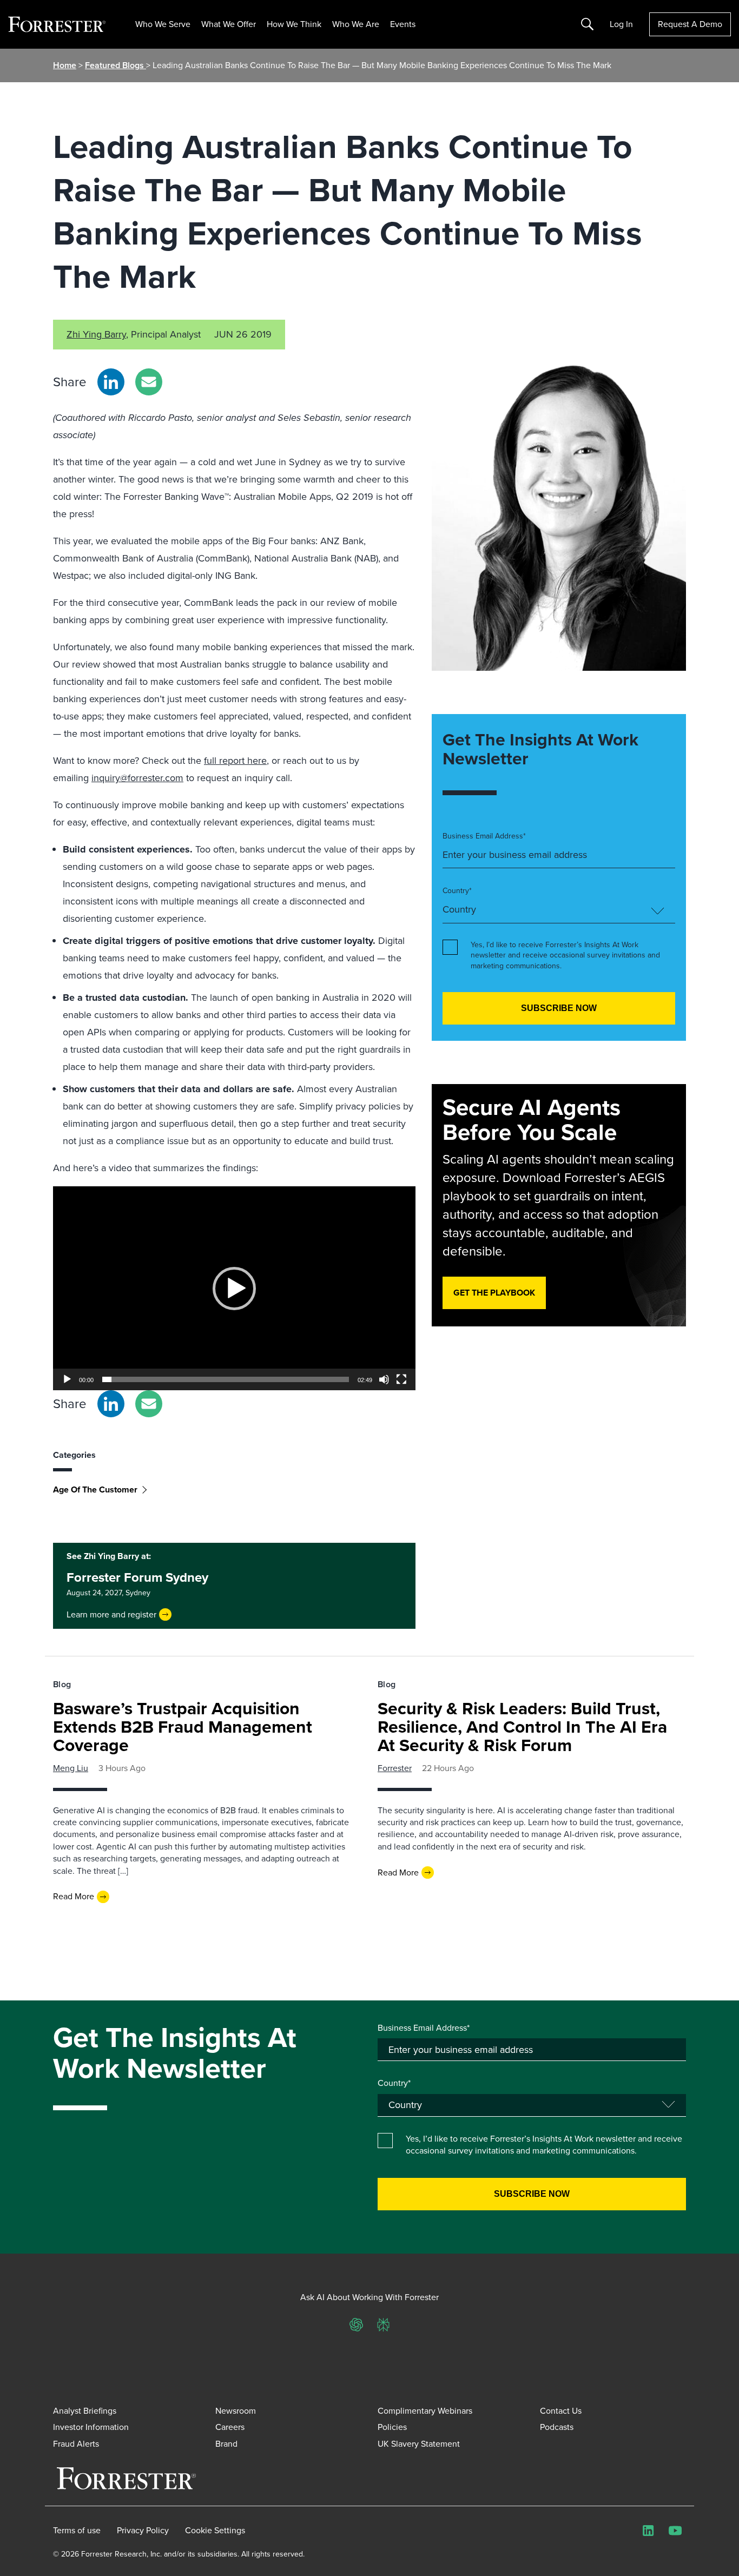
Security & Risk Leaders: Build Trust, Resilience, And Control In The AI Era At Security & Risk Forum (522, 1727)
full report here (235, 761)
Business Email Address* (484, 836)
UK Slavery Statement (419, 2444)
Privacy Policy (143, 2531)
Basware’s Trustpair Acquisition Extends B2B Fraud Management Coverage (183, 1727)
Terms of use (77, 2531)
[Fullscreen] (401, 1379)
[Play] (67, 1379)
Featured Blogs (116, 65)
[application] (234, 1288)
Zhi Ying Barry (96, 334)
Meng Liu (71, 1768)
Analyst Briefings (85, 2411)
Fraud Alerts (76, 2444)
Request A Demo (690, 24)
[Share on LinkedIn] (111, 382)
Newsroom (236, 2411)
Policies (392, 2427)
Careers (230, 2427)
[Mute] (384, 1379)
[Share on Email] (149, 382)
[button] (234, 1289)
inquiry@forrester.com (137, 778)
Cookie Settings (215, 2531)
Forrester (395, 1768)
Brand (226, 2444)
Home (65, 65)
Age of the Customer (95, 1490)
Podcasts (557, 2427)
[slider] (226, 1379)
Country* (457, 891)
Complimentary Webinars (425, 2411)
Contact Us (561, 2411)
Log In (621, 24)
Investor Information (91, 2427)
